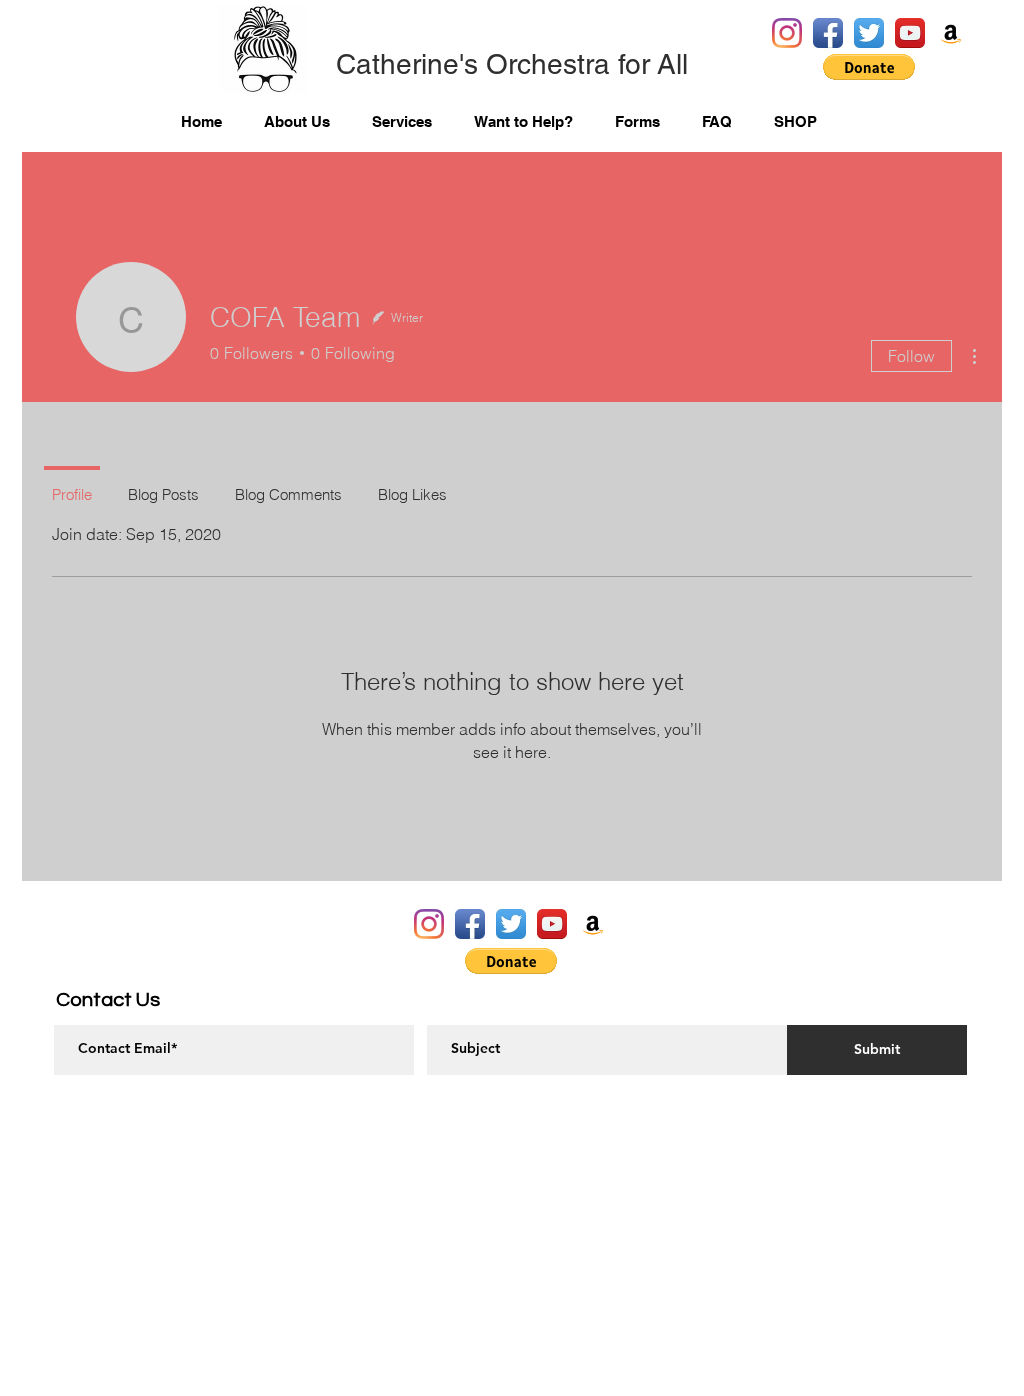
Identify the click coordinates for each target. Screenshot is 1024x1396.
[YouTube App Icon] (910, 33)
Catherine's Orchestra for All (512, 64)
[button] (869, 67)
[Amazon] (951, 33)
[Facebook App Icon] (828, 33)
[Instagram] (787, 33)
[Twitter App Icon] (869, 33)
